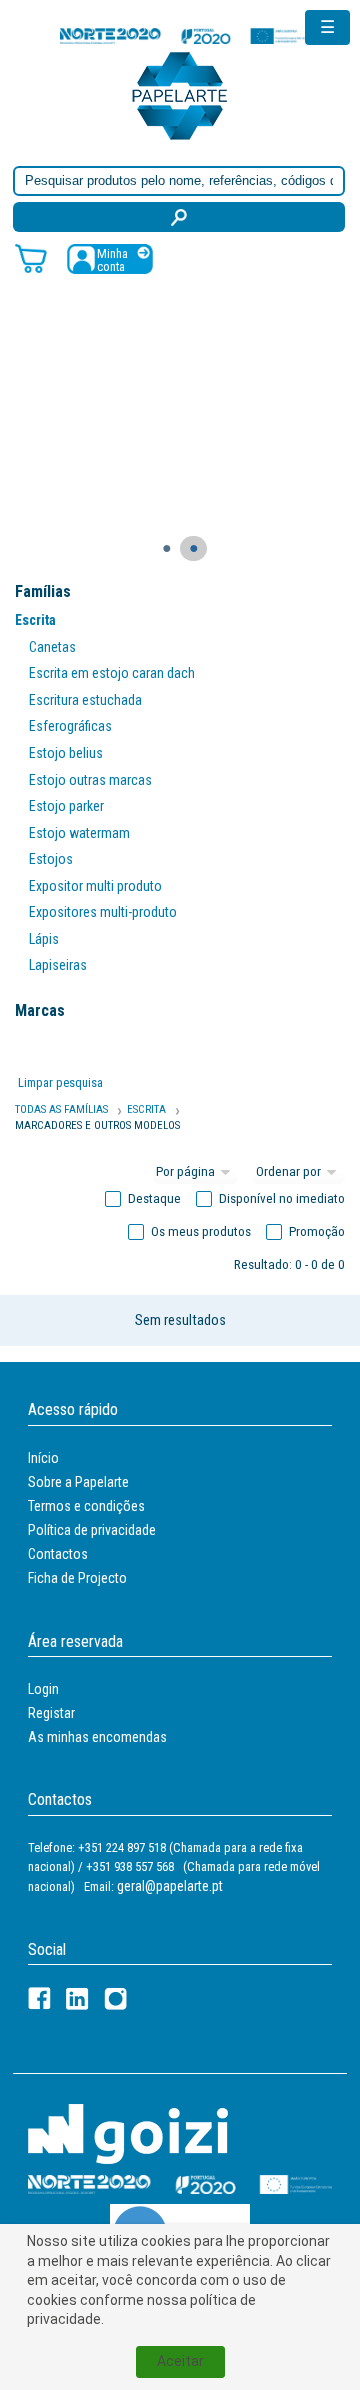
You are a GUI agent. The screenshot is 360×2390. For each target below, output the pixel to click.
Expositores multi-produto (103, 912)
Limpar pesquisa (60, 1082)
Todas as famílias (61, 1109)
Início (43, 1458)
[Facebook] (39, 1998)
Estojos (51, 859)
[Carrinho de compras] (31, 257)
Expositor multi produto (95, 886)
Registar (51, 1713)
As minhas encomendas (97, 1737)
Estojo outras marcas (90, 780)
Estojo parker (66, 806)
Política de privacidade (92, 1530)
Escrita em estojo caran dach (112, 673)
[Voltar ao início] (180, 94)
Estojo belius (66, 753)
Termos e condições (86, 1506)
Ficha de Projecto (77, 1578)
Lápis (44, 939)
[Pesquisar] (179, 217)
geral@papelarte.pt (170, 1886)
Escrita (35, 620)
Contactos (58, 1554)
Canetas (52, 647)
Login (43, 1689)
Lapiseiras (58, 965)
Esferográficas (70, 726)
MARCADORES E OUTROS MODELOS (97, 1125)
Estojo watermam (79, 833)
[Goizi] (128, 2132)
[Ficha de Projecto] (185, 35)
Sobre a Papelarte (78, 1482)
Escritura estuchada (85, 700)
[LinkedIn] (77, 1998)
